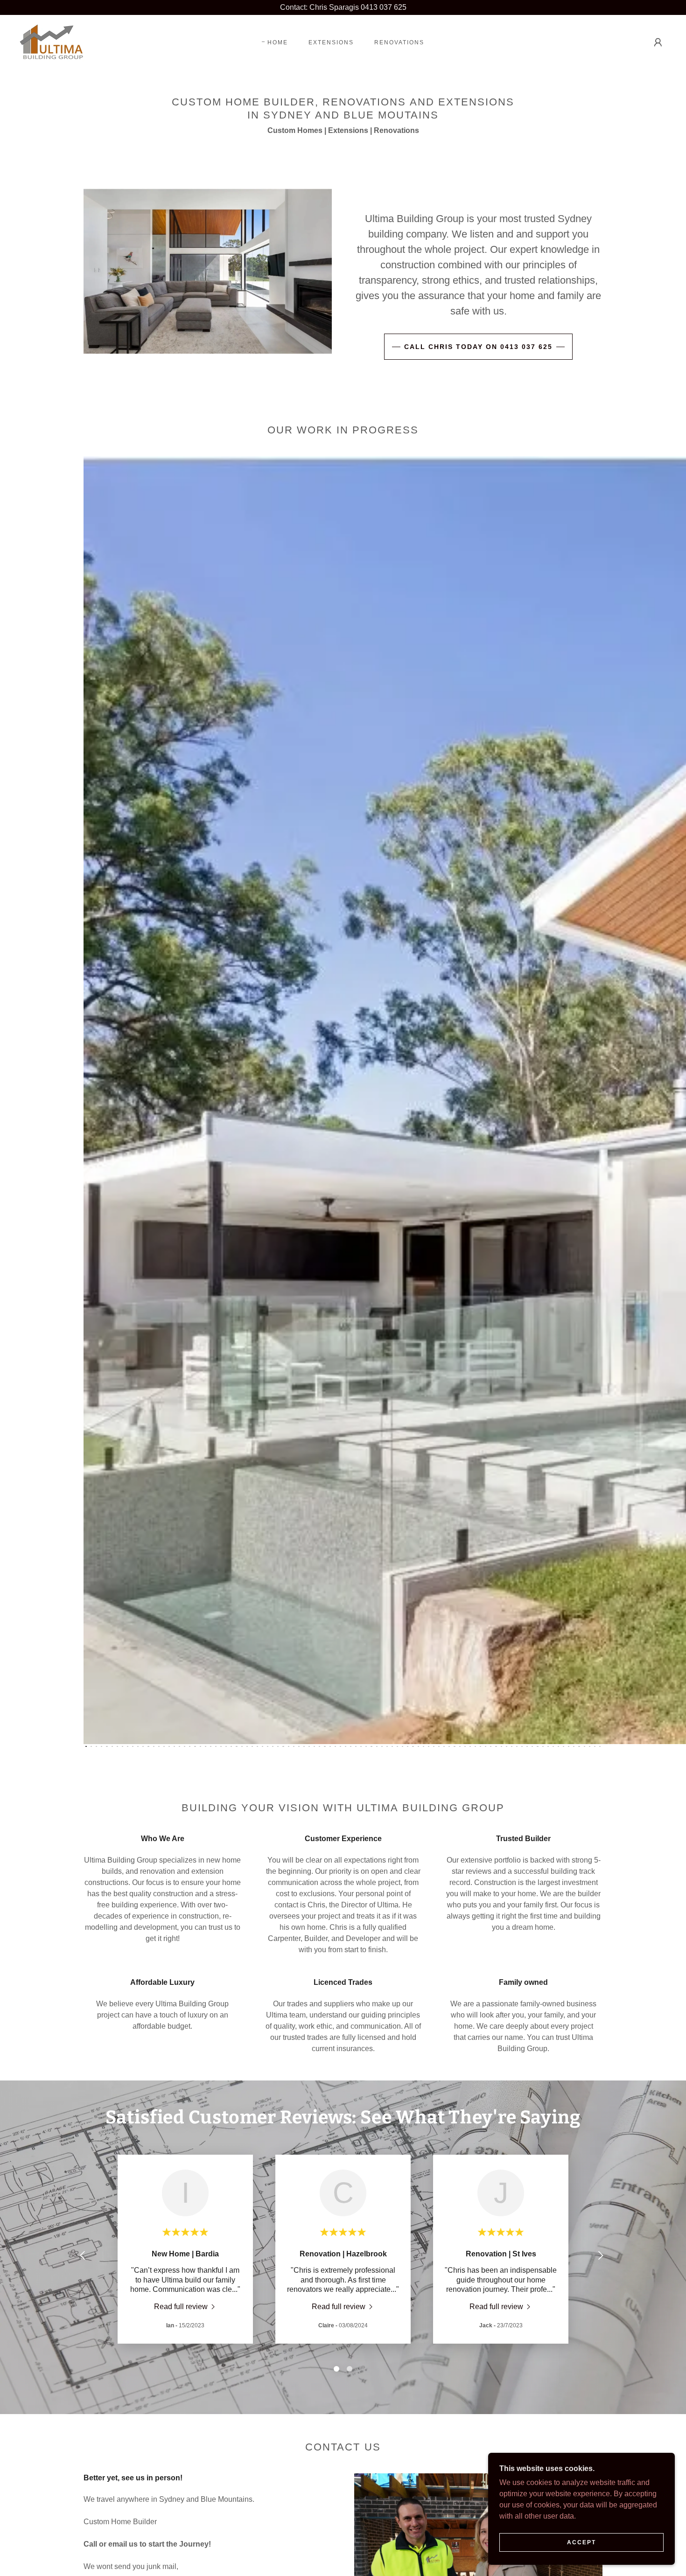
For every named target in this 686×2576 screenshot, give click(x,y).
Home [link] (278, 42)
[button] (658, 42)
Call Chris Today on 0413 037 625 (478, 347)
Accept (581, 2542)
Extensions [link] (331, 42)
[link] (52, 42)
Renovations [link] (399, 42)
